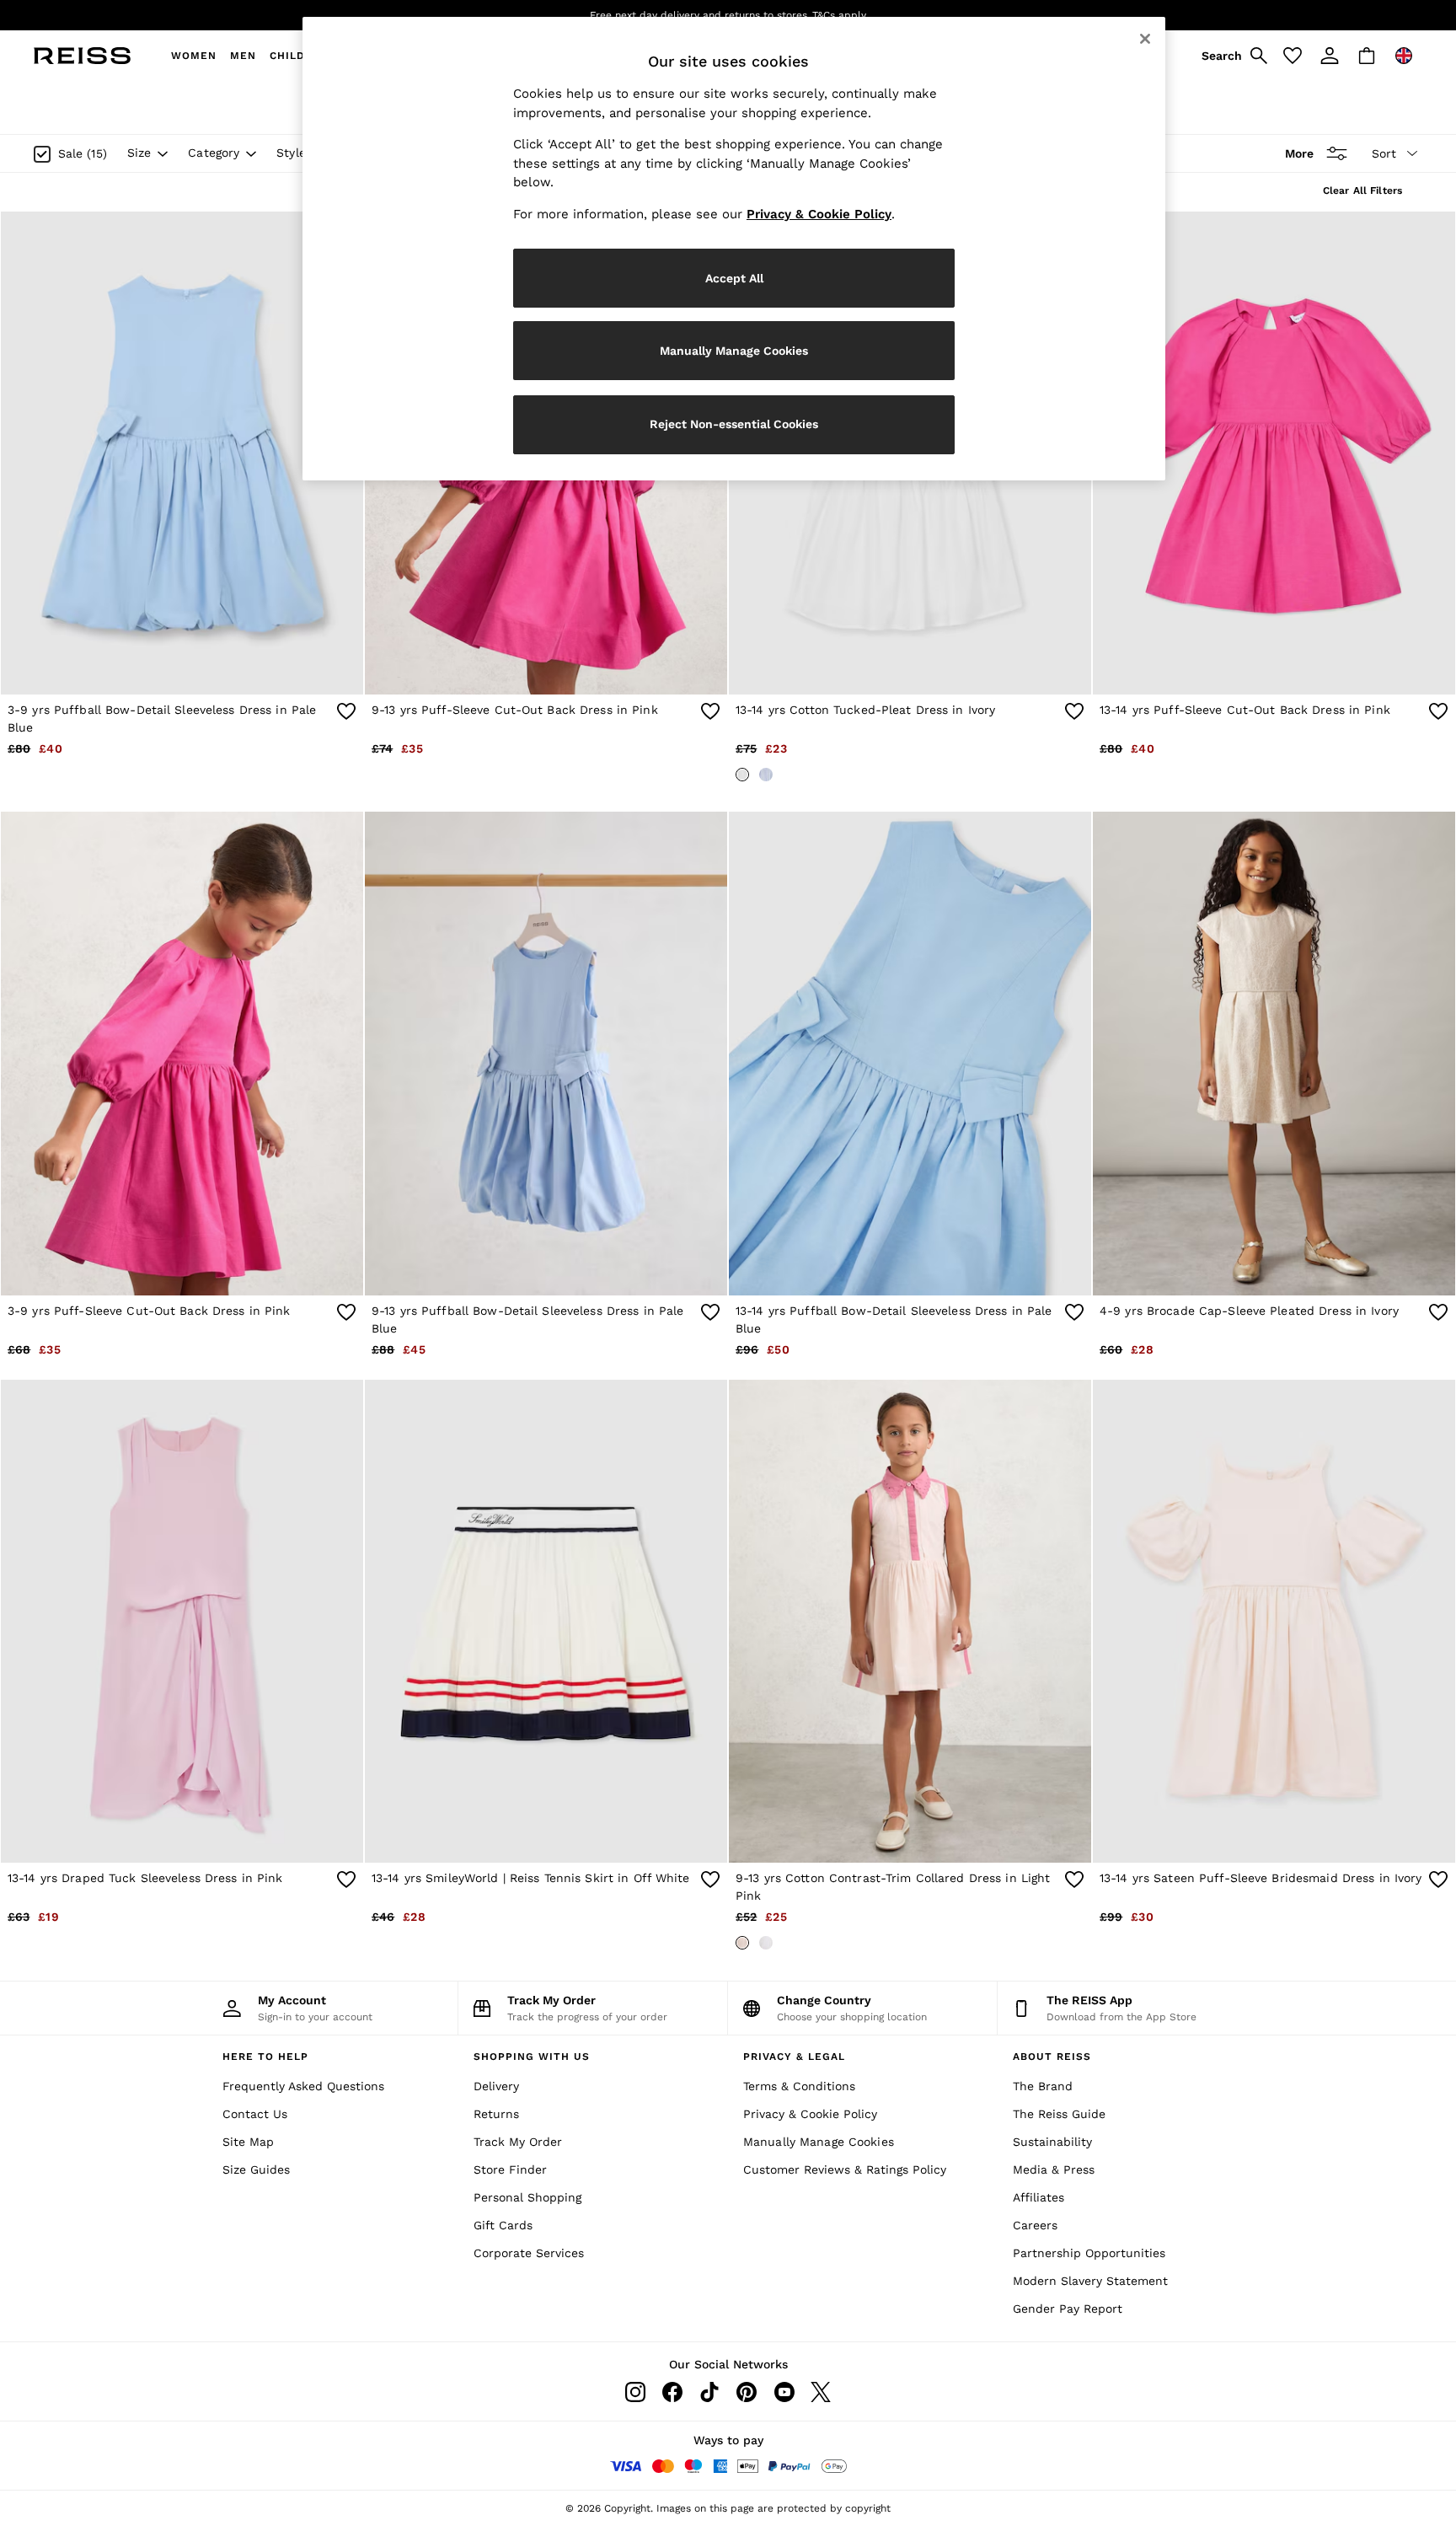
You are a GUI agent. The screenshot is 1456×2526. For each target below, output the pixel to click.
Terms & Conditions (799, 2086)
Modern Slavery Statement (1090, 2281)
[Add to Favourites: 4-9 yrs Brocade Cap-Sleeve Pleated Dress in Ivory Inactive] (1438, 1312)
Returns (496, 2114)
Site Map (248, 2142)
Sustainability (1052, 2142)
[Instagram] (635, 2392)
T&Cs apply (839, 15)
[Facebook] (672, 2392)
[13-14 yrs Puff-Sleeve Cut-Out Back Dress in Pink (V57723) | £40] (1274, 453)
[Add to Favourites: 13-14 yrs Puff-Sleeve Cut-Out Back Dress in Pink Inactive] (1438, 711)
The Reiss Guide (1059, 2114)
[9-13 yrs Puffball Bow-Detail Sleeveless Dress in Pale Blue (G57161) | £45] (546, 1053)
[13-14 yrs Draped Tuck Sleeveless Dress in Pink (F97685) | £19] (182, 1621)
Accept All (734, 278)
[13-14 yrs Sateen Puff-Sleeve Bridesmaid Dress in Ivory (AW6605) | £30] (1274, 1621)
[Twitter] (821, 2392)
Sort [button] (1384, 153)
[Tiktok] (709, 2392)
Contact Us (255, 2114)
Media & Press (1054, 2169)
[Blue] (766, 775)
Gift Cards (503, 2225)
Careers (1035, 2225)
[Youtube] (784, 2392)
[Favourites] (1293, 56)
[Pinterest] (747, 2392)
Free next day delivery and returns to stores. (700, 15)
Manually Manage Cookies (819, 2142)
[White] (766, 1943)
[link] (1232, 56)
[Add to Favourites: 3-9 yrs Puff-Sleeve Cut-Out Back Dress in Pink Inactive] (346, 1312)
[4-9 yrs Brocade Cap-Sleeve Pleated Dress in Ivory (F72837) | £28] (1274, 1053)
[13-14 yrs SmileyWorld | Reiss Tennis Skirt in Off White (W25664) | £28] (546, 1621)
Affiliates (1038, 2197)
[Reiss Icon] (82, 56)
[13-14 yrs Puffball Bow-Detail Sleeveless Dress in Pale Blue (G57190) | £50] (910, 1053)
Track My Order (518, 2142)
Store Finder (510, 2169)
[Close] (1145, 39)
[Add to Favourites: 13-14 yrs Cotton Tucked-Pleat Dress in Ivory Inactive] (1074, 711)
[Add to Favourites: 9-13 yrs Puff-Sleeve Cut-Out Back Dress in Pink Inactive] (710, 711)
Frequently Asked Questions (303, 2086)
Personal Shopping (527, 2197)
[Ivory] (742, 775)
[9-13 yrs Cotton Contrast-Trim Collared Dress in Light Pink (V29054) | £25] (910, 1621)
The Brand (1043, 2086)
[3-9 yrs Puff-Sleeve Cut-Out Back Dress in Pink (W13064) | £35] (182, 1053)
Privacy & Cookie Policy (810, 2114)
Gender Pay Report (1068, 2309)
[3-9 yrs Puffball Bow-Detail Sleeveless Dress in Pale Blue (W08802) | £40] (182, 453)
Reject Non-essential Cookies (734, 424)
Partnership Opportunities (1089, 2253)
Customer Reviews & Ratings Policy (845, 2169)
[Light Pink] (742, 1943)
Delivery (496, 2086)
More (1299, 153)
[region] (734, 249)
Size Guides (256, 2169)
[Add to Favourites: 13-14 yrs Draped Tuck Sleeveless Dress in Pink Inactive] (346, 1880)
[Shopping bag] (1367, 56)
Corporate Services (529, 2253)
